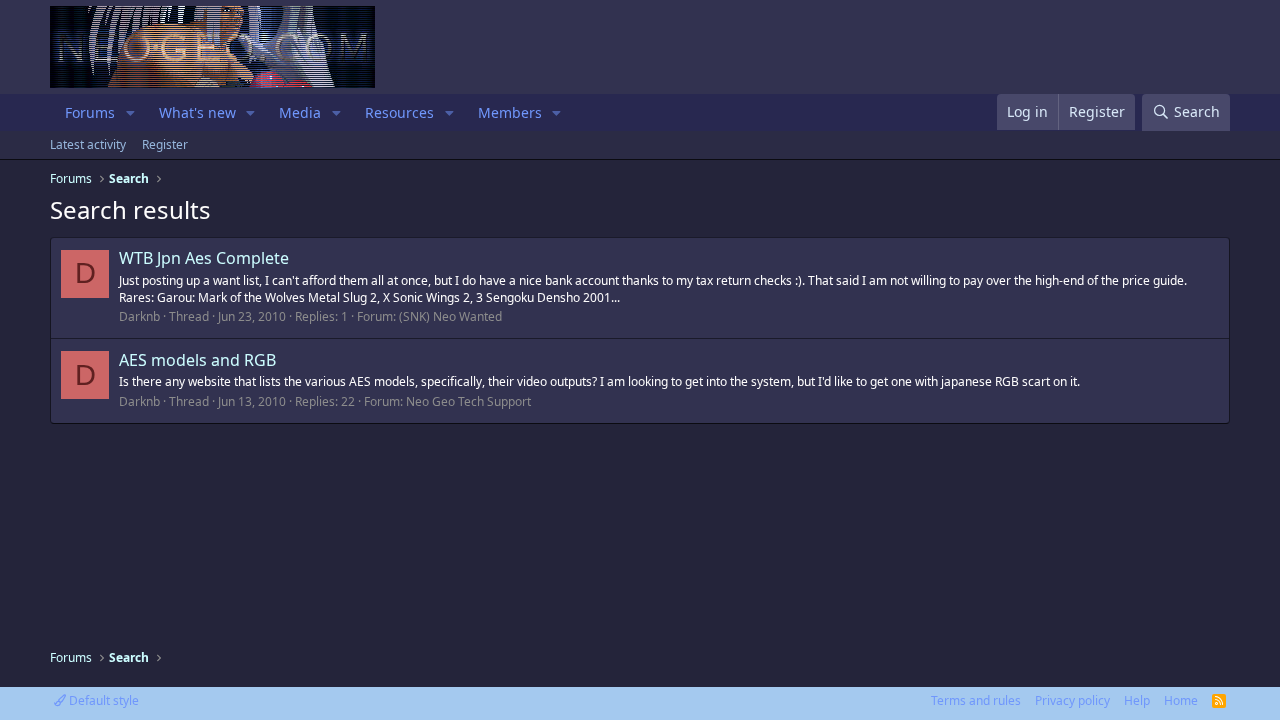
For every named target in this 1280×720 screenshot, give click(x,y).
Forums (90, 112)
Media (300, 112)
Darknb (139, 316)
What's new (197, 112)
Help (1137, 700)
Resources (399, 112)
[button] (130, 113)
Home (1181, 700)
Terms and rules (976, 700)
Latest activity (88, 144)
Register (165, 144)
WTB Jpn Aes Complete (204, 258)
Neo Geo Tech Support (468, 401)
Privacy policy (1072, 700)
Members (510, 112)
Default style (102, 700)
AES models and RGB (197, 360)
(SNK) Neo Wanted (450, 316)
